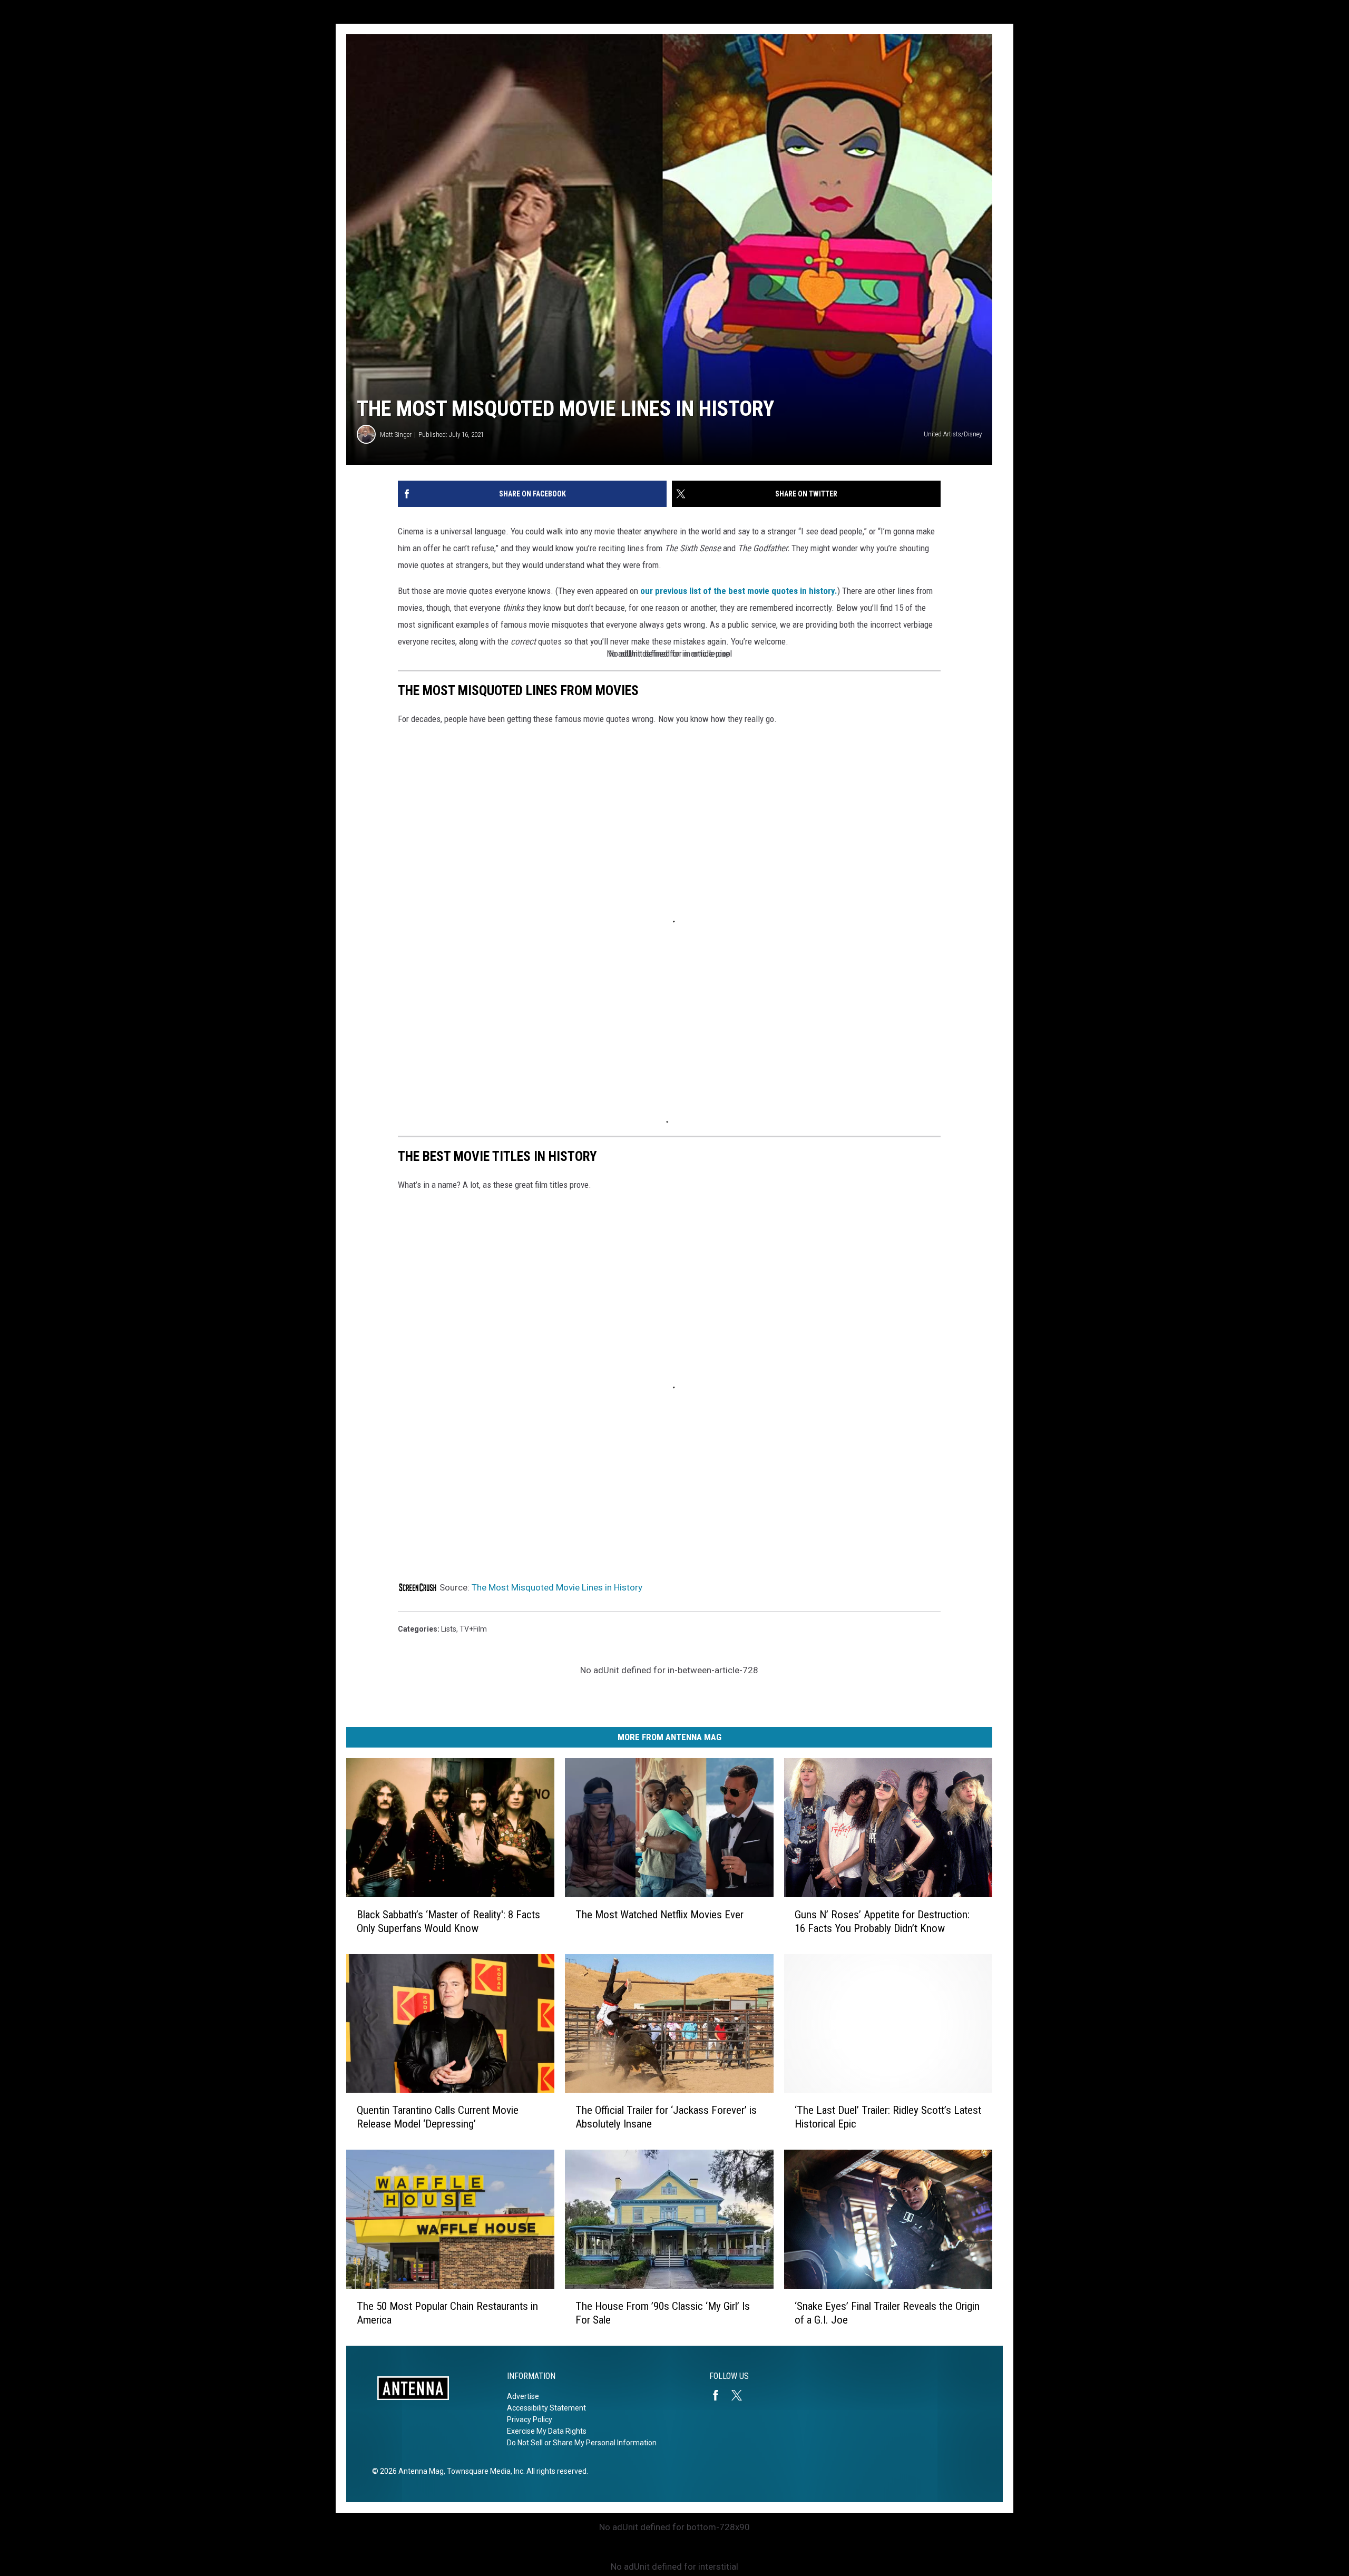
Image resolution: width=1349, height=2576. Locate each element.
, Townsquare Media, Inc (483, 2471)
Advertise (523, 2396)
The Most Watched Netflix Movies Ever (659, 1915)
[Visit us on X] (741, 2395)
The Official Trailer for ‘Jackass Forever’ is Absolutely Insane (666, 2117)
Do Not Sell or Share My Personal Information (582, 2443)
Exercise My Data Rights (547, 2431)
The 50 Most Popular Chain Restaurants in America (447, 2313)
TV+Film (473, 1629)
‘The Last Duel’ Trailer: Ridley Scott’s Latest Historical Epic (888, 2117)
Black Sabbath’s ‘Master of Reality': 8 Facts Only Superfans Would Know (448, 1921)
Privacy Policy (530, 2419)
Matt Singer (396, 435)
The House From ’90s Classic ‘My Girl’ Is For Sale (663, 2313)
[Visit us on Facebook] (720, 2395)
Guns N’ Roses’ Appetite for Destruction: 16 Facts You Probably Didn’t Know (882, 1921)
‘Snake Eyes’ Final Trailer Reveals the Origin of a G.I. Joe (887, 2313)
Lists (449, 1629)
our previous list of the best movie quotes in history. (739, 591)
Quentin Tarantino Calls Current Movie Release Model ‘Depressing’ (438, 2117)
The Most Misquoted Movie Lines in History (557, 1587)
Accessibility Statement (546, 2408)
